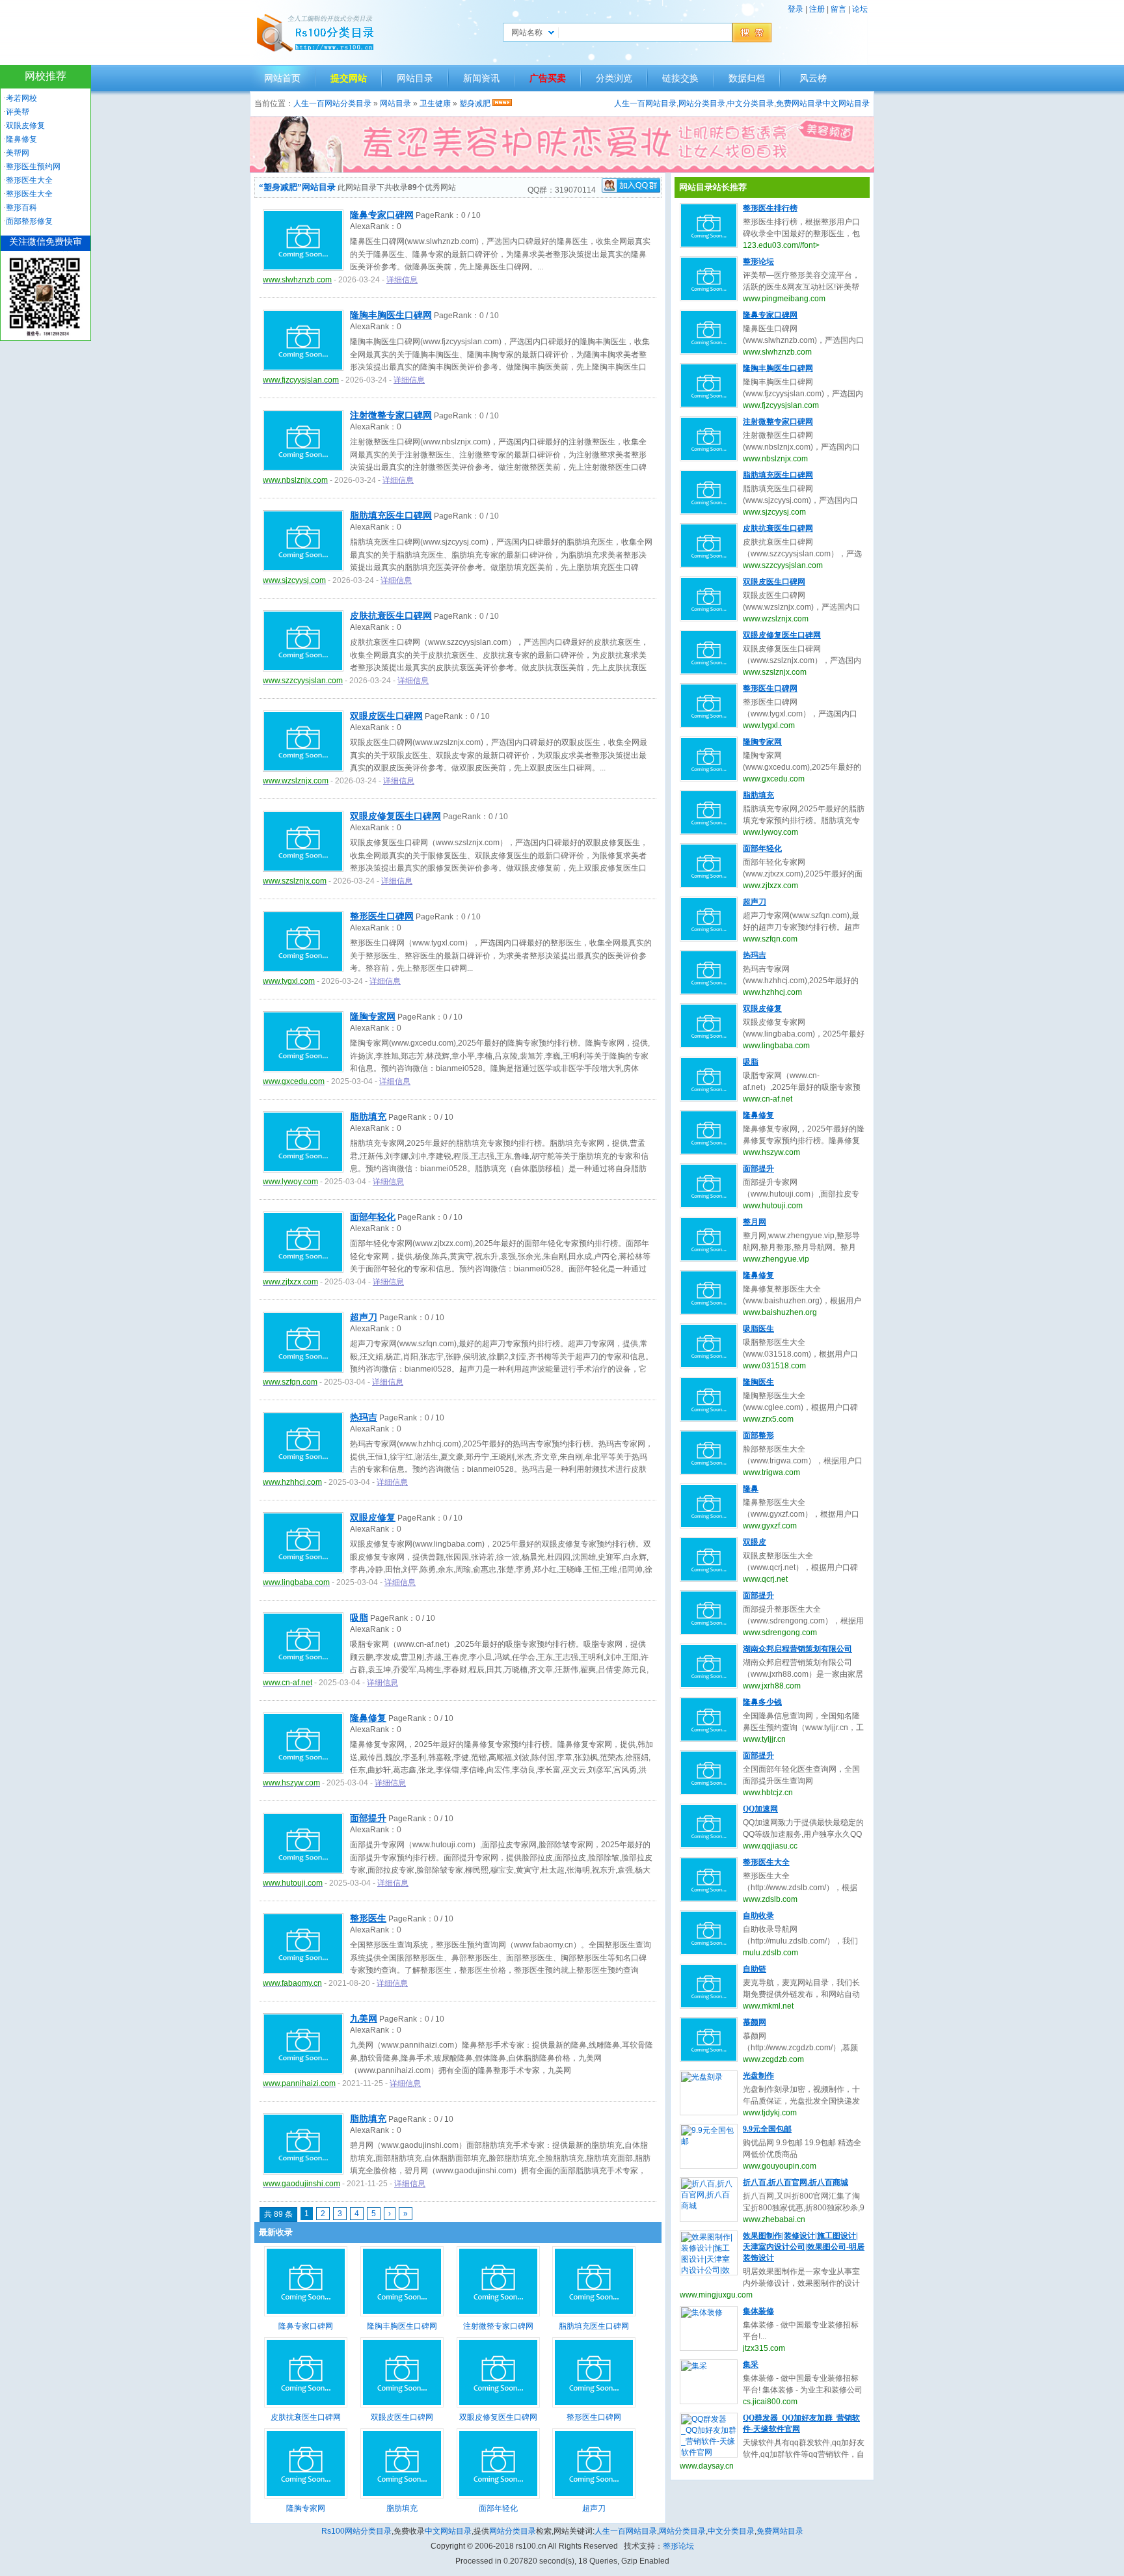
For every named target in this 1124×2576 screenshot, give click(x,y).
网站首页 (282, 78)
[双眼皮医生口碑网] (402, 2405)
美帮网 (18, 153)
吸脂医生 (758, 1329)
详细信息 (402, 280)
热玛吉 (364, 1417)
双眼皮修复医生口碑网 (395, 816)
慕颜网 (755, 2022)
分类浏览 (614, 78)
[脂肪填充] (402, 2496)
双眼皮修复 (373, 1518)
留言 (838, 9)
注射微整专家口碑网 (391, 415)
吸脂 (359, 1618)
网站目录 (415, 78)
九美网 (364, 2019)
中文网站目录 (846, 103)
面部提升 (368, 1818)
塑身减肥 (475, 103)
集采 (751, 2365)
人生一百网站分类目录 (332, 103)
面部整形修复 (29, 221)
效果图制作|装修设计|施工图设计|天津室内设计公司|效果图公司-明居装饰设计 (804, 2247)
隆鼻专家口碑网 (382, 215)
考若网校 (21, 98)
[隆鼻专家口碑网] (306, 2314)
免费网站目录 (799, 103)
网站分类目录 (702, 103)
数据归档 (747, 78)
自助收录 (758, 1916)
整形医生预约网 (33, 167)
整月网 (755, 1222)
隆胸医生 (758, 1382)
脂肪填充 (368, 1117)
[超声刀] (594, 2496)
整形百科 (21, 208)
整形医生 (368, 1918)
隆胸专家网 (373, 1017)
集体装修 (758, 2311)
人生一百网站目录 (645, 103)
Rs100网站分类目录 (356, 2531)
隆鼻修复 (368, 1718)
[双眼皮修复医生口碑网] (498, 2405)
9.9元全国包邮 (767, 2129)
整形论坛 (758, 262)
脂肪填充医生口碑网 (391, 516)
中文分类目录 (751, 103)
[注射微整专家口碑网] (498, 2314)
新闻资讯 (481, 78)
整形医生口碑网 (382, 916)
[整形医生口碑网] (594, 2405)
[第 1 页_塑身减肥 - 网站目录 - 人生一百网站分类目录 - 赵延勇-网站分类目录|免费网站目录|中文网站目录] (315, 33)
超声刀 (364, 1317)
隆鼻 (751, 1489)
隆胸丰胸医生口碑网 (391, 315)
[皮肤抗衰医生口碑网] (306, 2405)
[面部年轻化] (498, 2496)
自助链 (755, 1969)
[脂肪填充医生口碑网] (594, 2314)
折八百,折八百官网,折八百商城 (796, 2182)
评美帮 (18, 112)
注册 (817, 9)
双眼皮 (755, 1542)
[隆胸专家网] (306, 2496)
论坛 (860, 9)
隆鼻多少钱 (762, 1702)
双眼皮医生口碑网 (386, 716)
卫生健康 (435, 103)
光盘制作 (758, 2076)
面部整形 (758, 1435)
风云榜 (813, 78)
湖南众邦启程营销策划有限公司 (797, 1649)
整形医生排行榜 (770, 208)
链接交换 (680, 78)
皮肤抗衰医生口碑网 (391, 616)
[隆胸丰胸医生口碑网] (402, 2314)
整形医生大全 (766, 1862)
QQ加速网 (760, 1809)
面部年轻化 (373, 1217)
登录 (796, 9)
